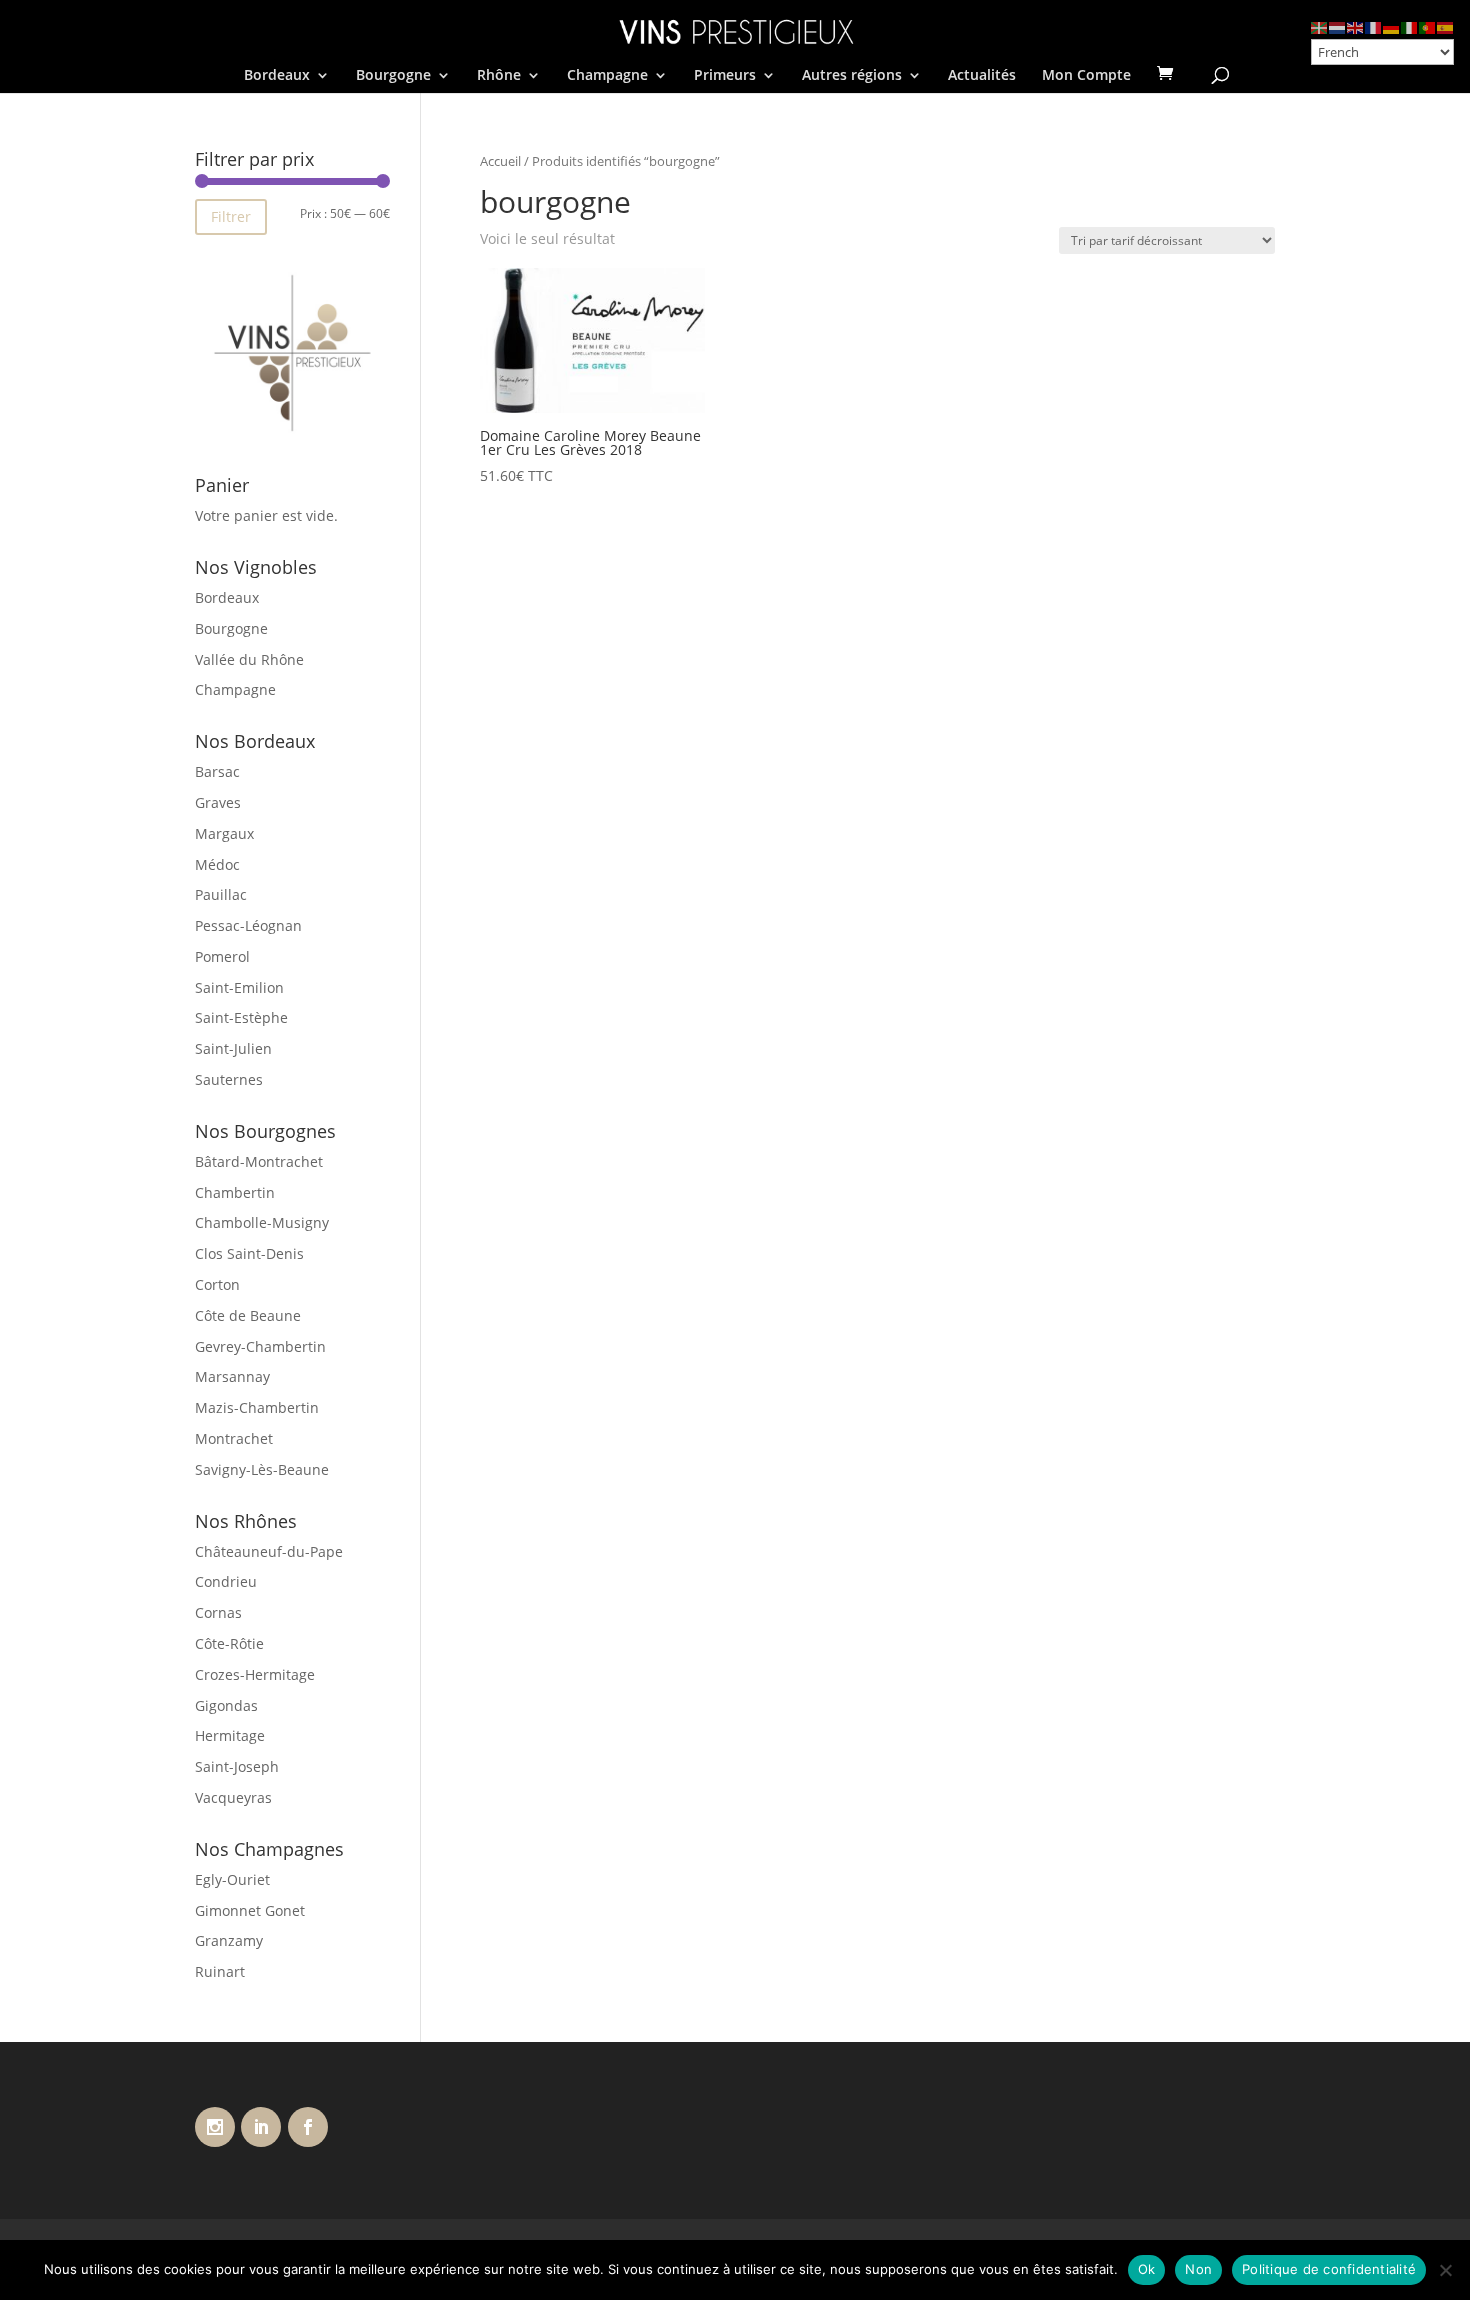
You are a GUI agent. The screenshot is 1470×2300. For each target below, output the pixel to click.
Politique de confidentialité (1329, 2269)
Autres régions (852, 76)
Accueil (500, 161)
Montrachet (234, 1438)
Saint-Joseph (237, 1766)
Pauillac (221, 894)
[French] (1374, 26)
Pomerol (222, 956)
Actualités (982, 76)
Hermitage (230, 1735)
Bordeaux (277, 76)
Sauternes (229, 1079)
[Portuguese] (1428, 26)
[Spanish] (1446, 26)
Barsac (217, 771)
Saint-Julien (233, 1048)
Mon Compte (1086, 76)
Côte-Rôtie (229, 1643)
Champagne (607, 76)
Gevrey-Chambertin (260, 1346)
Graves (218, 802)
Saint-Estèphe (241, 1017)
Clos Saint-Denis (249, 1253)
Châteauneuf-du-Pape (269, 1551)
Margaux (224, 833)
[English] (1356, 26)
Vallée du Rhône (249, 659)
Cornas (218, 1612)
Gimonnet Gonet (250, 1910)
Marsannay (232, 1376)
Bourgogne (393, 76)
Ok (1147, 2269)
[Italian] (1410, 26)
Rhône (499, 76)
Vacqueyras (233, 1797)
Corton (217, 1284)
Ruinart (220, 1971)
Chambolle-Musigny (262, 1222)
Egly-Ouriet (232, 1879)
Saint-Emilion (239, 987)
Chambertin (235, 1192)
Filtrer (231, 216)
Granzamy (229, 1940)
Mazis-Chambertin (257, 1407)
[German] (1392, 26)
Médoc (217, 864)
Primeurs (725, 76)
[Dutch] (1338, 26)
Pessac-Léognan (248, 925)
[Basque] (1320, 26)
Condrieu (226, 1581)
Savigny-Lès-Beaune (262, 1469)
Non (1198, 2269)
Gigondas (226, 1705)
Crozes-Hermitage (255, 1674)
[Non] (1445, 2270)
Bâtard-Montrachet (259, 1161)
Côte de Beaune (248, 1315)
